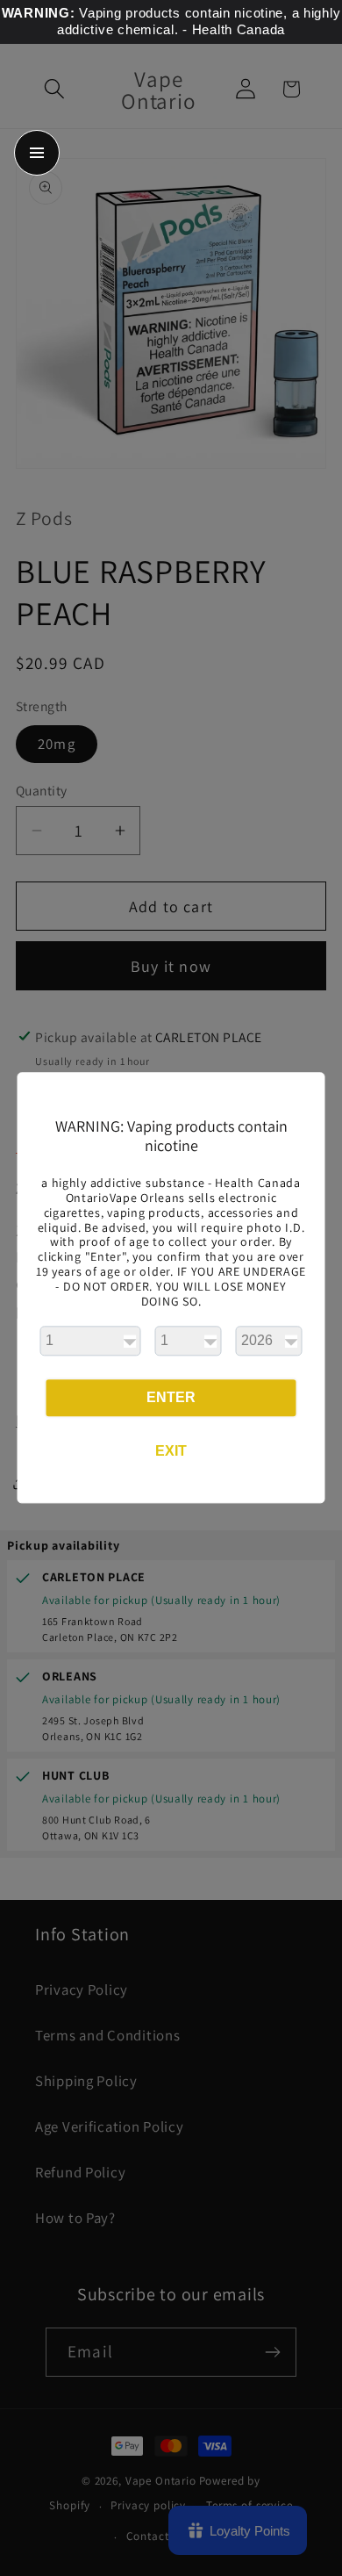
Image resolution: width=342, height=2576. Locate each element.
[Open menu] (37, 153)
